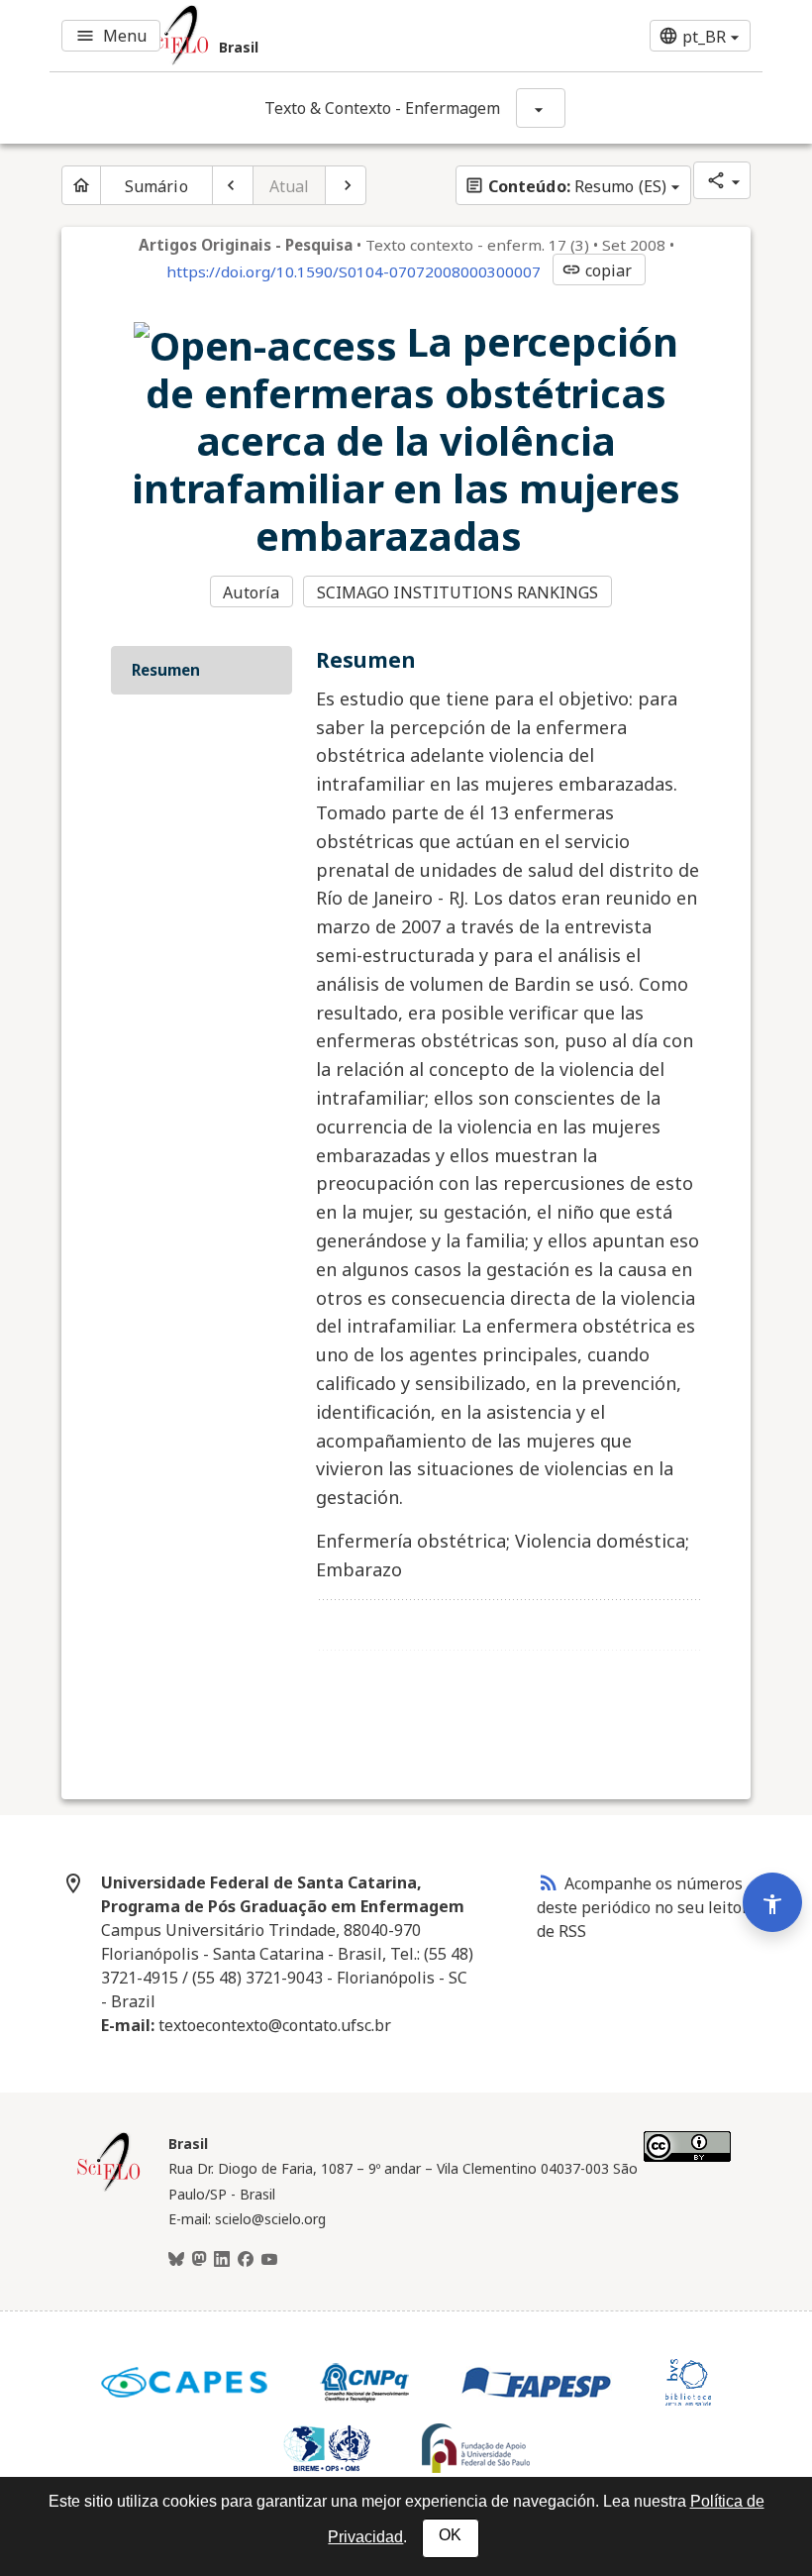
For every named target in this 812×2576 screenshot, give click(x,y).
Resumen (166, 670)
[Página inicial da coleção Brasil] (109, 2189)
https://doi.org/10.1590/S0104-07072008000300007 (354, 271)
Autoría (251, 592)
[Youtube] (269, 2260)
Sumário (156, 186)
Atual (290, 186)
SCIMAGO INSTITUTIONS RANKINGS (458, 592)
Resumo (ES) (565, 186)
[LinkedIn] (222, 2260)
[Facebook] (246, 2260)
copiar (597, 270)
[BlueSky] (176, 2260)
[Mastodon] (199, 2260)
